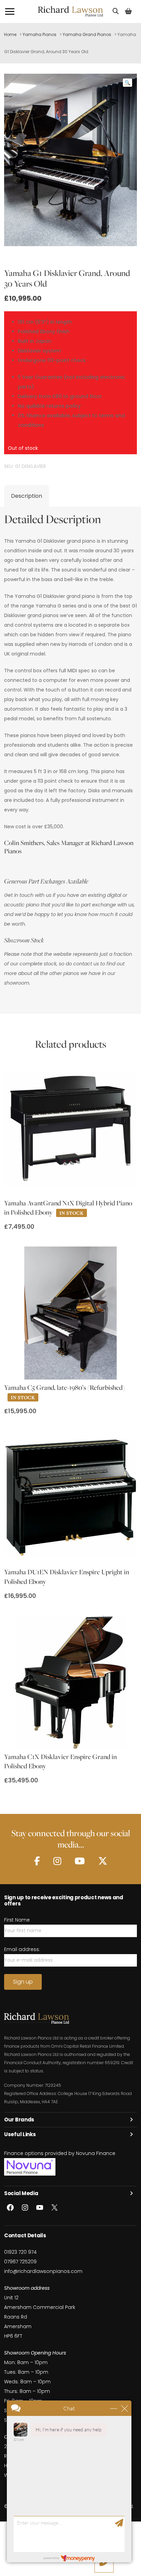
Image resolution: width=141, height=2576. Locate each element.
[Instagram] (57, 1861)
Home (10, 34)
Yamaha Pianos (40, 34)
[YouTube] (80, 1861)
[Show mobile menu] (10, 11)
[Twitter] (103, 1861)
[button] (127, 83)
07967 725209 (20, 2262)
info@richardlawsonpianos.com (43, 2271)
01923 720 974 (20, 2252)
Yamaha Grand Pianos (87, 34)
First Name (17, 1920)
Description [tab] (27, 496)
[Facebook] (37, 1861)
